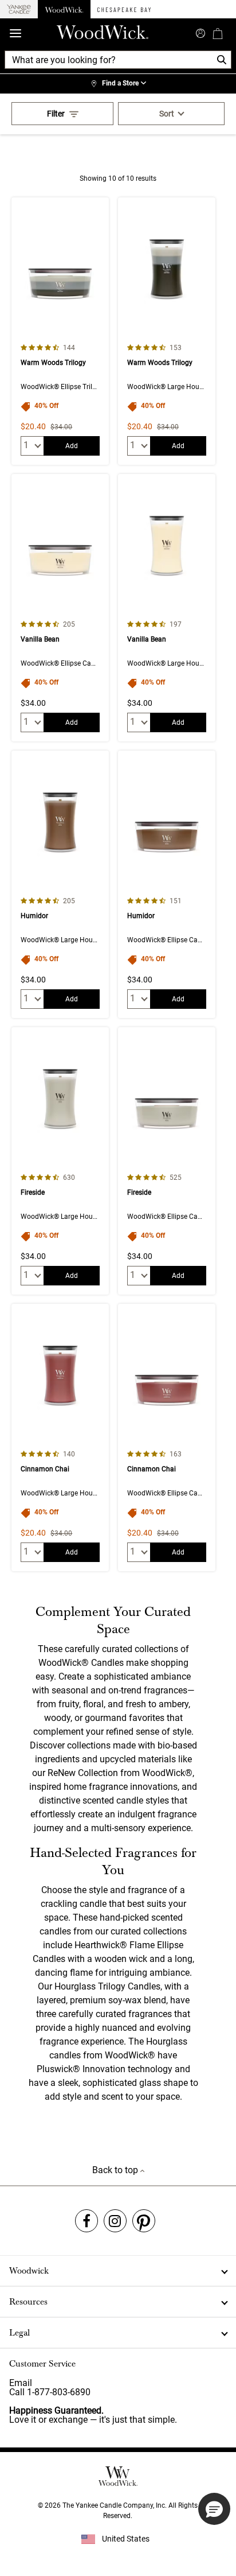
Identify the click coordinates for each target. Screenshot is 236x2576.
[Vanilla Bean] (60, 608)
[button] (214, 2509)
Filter (56, 114)
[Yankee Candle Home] (19, 9)
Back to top (116, 2170)
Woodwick (29, 2271)
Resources (28, 2302)
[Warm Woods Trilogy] (60, 331)
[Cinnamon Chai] (60, 1437)
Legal (19, 2333)
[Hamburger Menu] (15, 34)
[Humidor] (60, 884)
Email (21, 2383)
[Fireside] (60, 1161)
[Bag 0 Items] (218, 33)
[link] (118, 84)
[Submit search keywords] (200, 32)
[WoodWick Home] (64, 9)
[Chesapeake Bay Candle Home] (124, 9)
